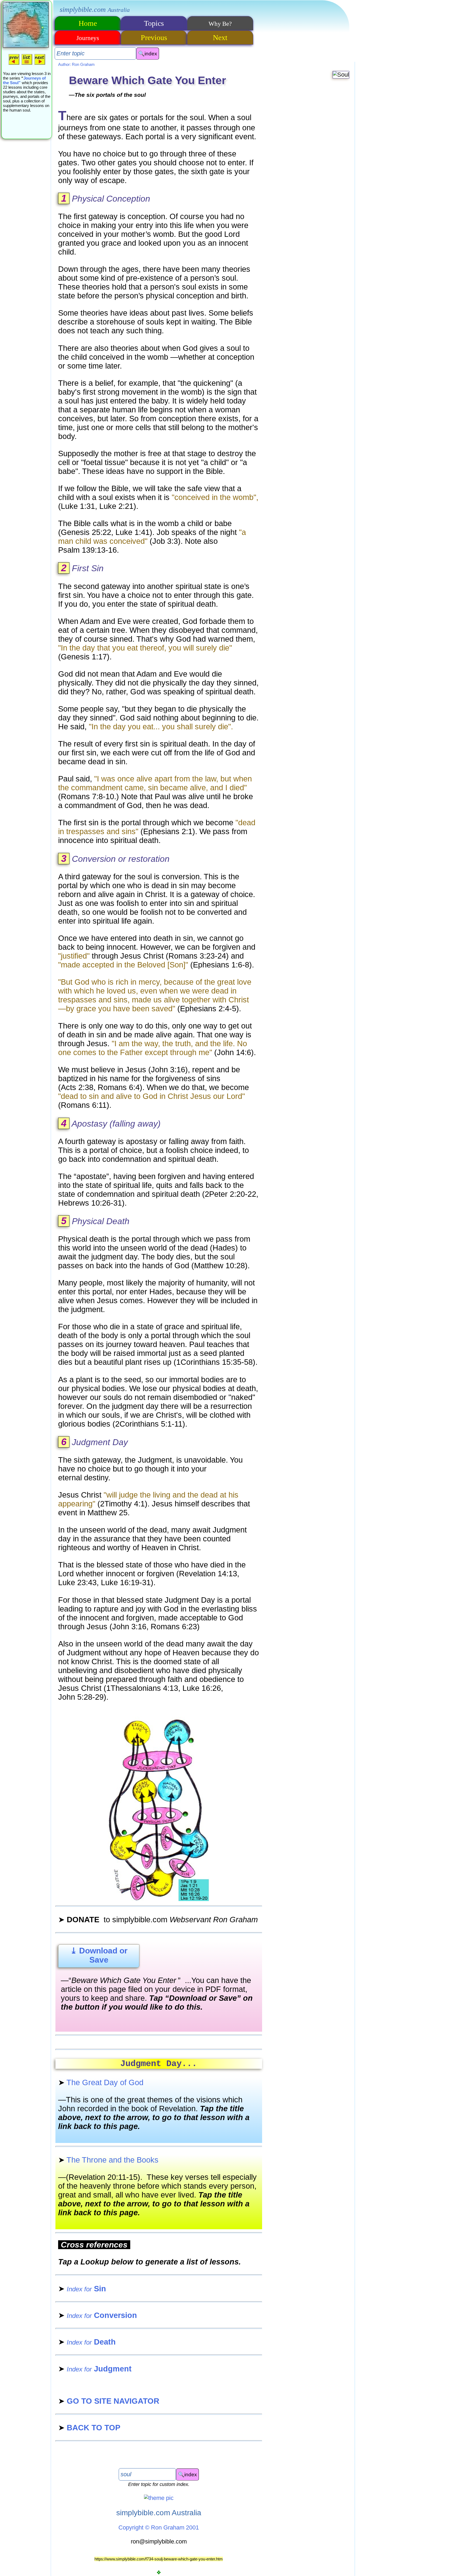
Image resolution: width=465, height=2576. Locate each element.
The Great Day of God (101, 2082)
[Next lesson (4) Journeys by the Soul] (40, 64)
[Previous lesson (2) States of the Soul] (14, 64)
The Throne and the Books (108, 2160)
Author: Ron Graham (76, 64)
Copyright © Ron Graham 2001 (159, 2527)
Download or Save (99, 1955)
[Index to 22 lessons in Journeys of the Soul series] (27, 64)
